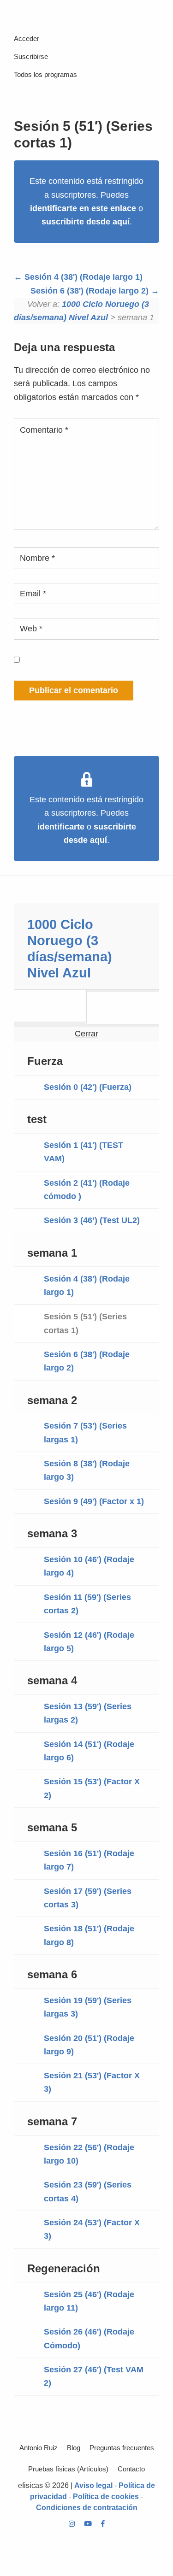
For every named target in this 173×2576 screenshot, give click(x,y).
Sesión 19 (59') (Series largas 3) (88, 2007)
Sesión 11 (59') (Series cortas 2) (87, 1604)
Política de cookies (106, 2497)
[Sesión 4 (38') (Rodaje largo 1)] (50, 1006)
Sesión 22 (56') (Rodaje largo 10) (89, 2154)
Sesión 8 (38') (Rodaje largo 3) (87, 1470)
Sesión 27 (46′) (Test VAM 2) (94, 2376)
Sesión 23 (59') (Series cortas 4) (88, 2191)
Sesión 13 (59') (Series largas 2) (88, 1713)
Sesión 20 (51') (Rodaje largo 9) (89, 2045)
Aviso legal (93, 2485)
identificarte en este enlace (83, 208)
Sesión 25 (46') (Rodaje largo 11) (89, 2301)
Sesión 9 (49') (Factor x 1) (94, 1501)
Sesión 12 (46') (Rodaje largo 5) (89, 1642)
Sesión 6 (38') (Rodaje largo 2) (91, 291)
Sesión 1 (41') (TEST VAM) (84, 1152)
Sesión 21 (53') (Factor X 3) (92, 2082)
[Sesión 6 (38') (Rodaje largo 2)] (123, 1008)
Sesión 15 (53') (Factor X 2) (92, 1788)
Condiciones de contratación (87, 2508)
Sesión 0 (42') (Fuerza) (88, 1087)
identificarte (61, 827)
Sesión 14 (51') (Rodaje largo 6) (89, 1751)
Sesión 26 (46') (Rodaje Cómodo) (89, 2338)
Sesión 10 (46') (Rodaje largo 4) (89, 1566)
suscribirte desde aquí (86, 222)
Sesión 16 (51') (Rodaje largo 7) (89, 1860)
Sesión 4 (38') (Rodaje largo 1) (82, 277)
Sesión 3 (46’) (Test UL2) (92, 1220)
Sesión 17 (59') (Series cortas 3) (88, 1898)
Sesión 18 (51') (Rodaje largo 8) (89, 1935)
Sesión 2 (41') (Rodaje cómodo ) (87, 1190)
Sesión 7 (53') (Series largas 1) (85, 1432)
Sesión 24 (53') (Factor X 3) (92, 2229)
